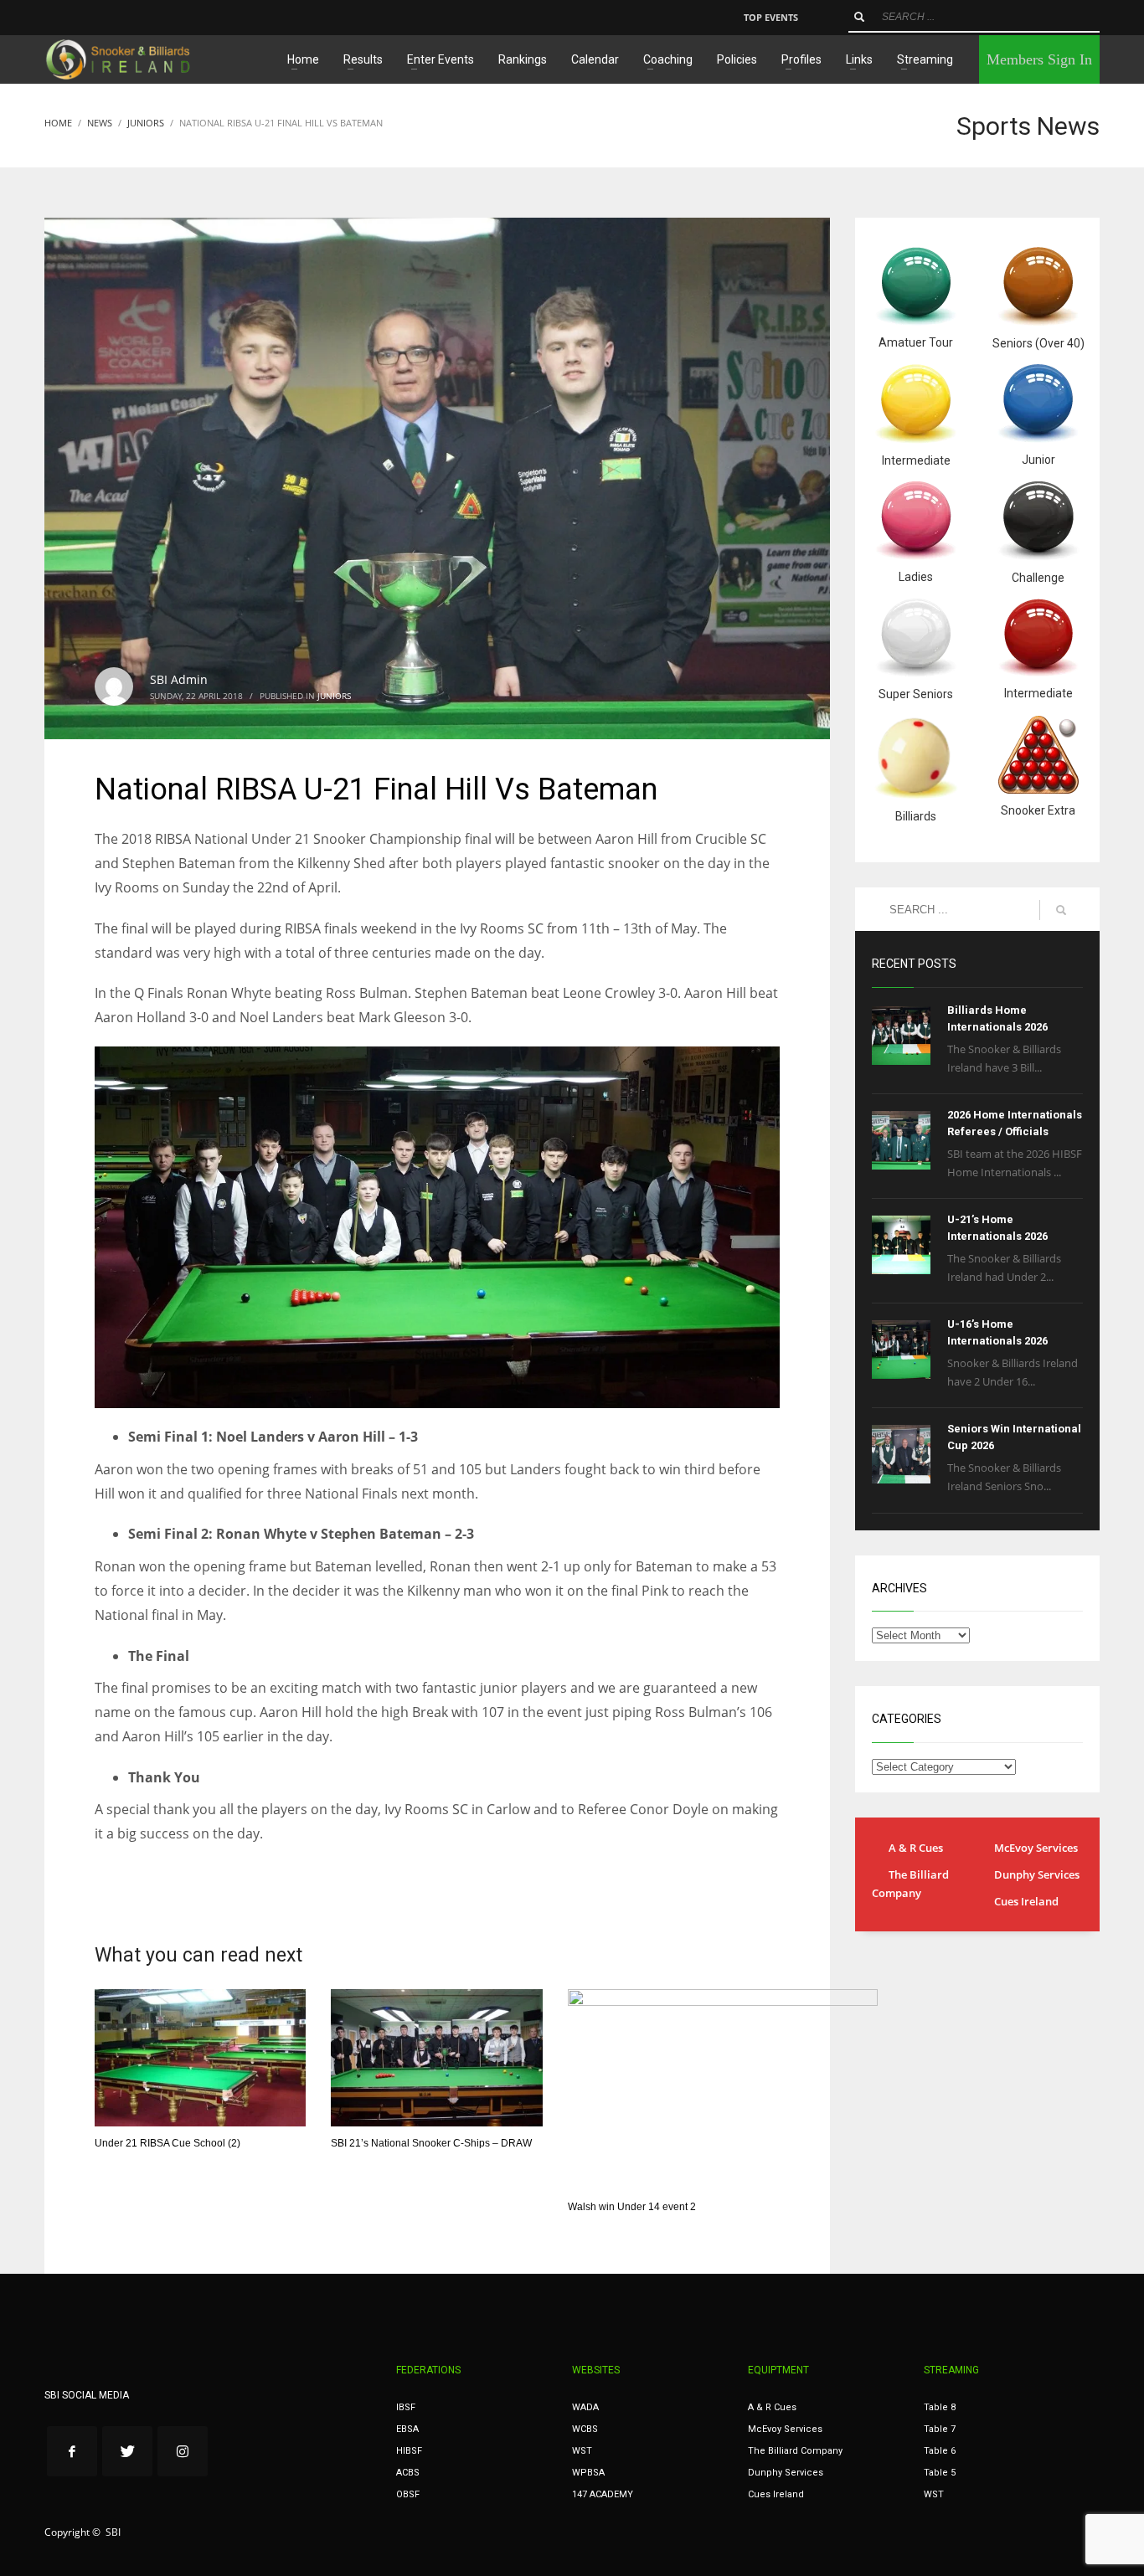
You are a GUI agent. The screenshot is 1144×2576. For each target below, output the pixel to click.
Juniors (334, 696)
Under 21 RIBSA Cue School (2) (167, 2143)
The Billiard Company (910, 1884)
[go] (859, 17)
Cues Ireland (1026, 1901)
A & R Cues (916, 1848)
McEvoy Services (1036, 1848)
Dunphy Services (1037, 1874)
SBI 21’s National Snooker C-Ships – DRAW (431, 2143)
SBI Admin (179, 679)
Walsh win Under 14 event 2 (632, 2207)
